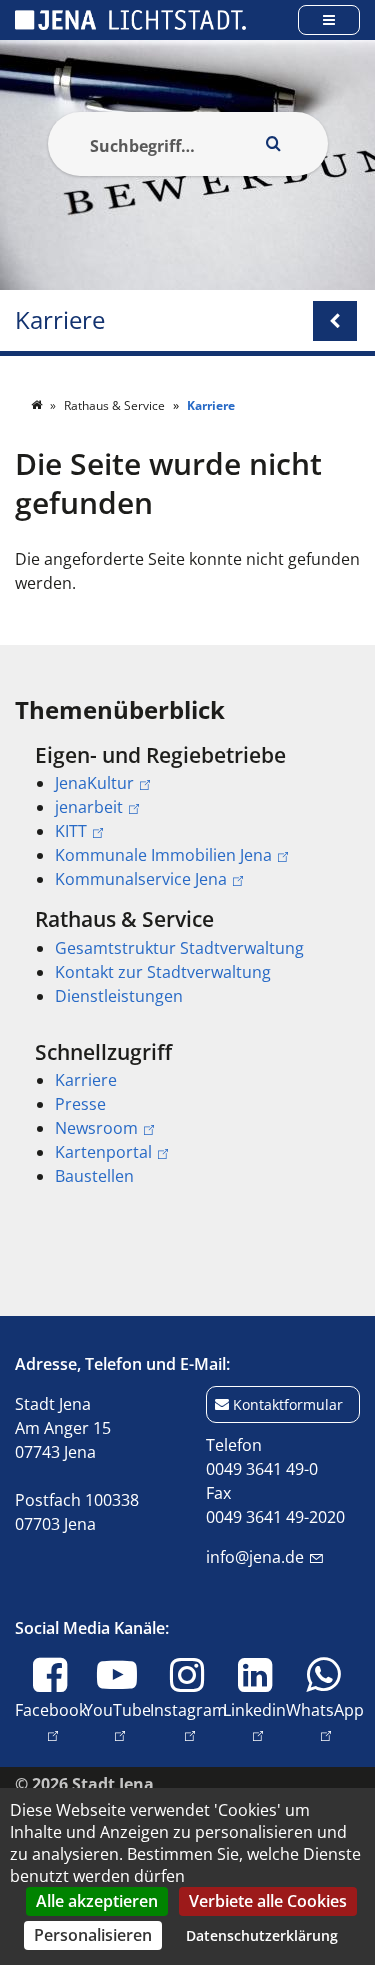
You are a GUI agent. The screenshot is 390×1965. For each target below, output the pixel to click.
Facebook (51, 1721)
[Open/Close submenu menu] (335, 321)
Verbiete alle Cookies (268, 1901)
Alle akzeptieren (97, 1901)
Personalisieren (93, 1935)
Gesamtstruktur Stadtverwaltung (179, 948)
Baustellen (94, 1176)
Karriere (60, 320)
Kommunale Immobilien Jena (163, 855)
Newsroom (96, 1128)
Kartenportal (103, 1152)
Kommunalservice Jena (141, 879)
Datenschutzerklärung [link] (262, 1935)
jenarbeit (89, 807)
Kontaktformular (288, 1404)
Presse (80, 1104)
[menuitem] (187, 817)
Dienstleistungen (119, 996)
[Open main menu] (329, 19)
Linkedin (254, 1721)
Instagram (188, 1721)
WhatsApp (325, 1721)
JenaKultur (94, 783)
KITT (71, 831)
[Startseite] (38, 405)
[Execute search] (274, 144)
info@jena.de (255, 1557)
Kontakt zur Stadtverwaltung (163, 972)
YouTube (117, 1721)
